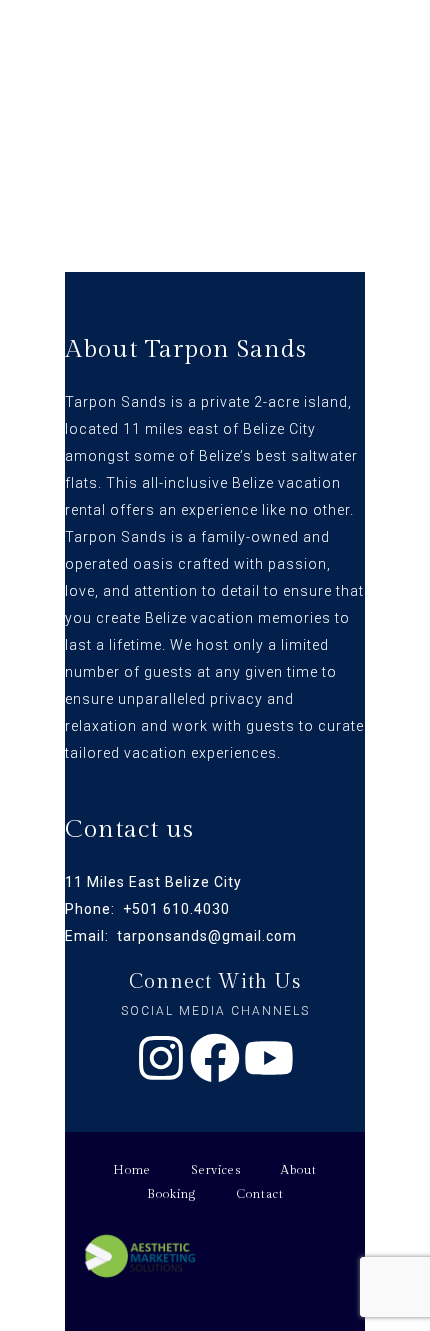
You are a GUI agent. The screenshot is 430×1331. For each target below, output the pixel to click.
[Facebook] (215, 1058)
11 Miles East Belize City (153, 882)
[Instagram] (161, 1058)
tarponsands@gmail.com (207, 936)
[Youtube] (269, 1058)
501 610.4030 (181, 909)
